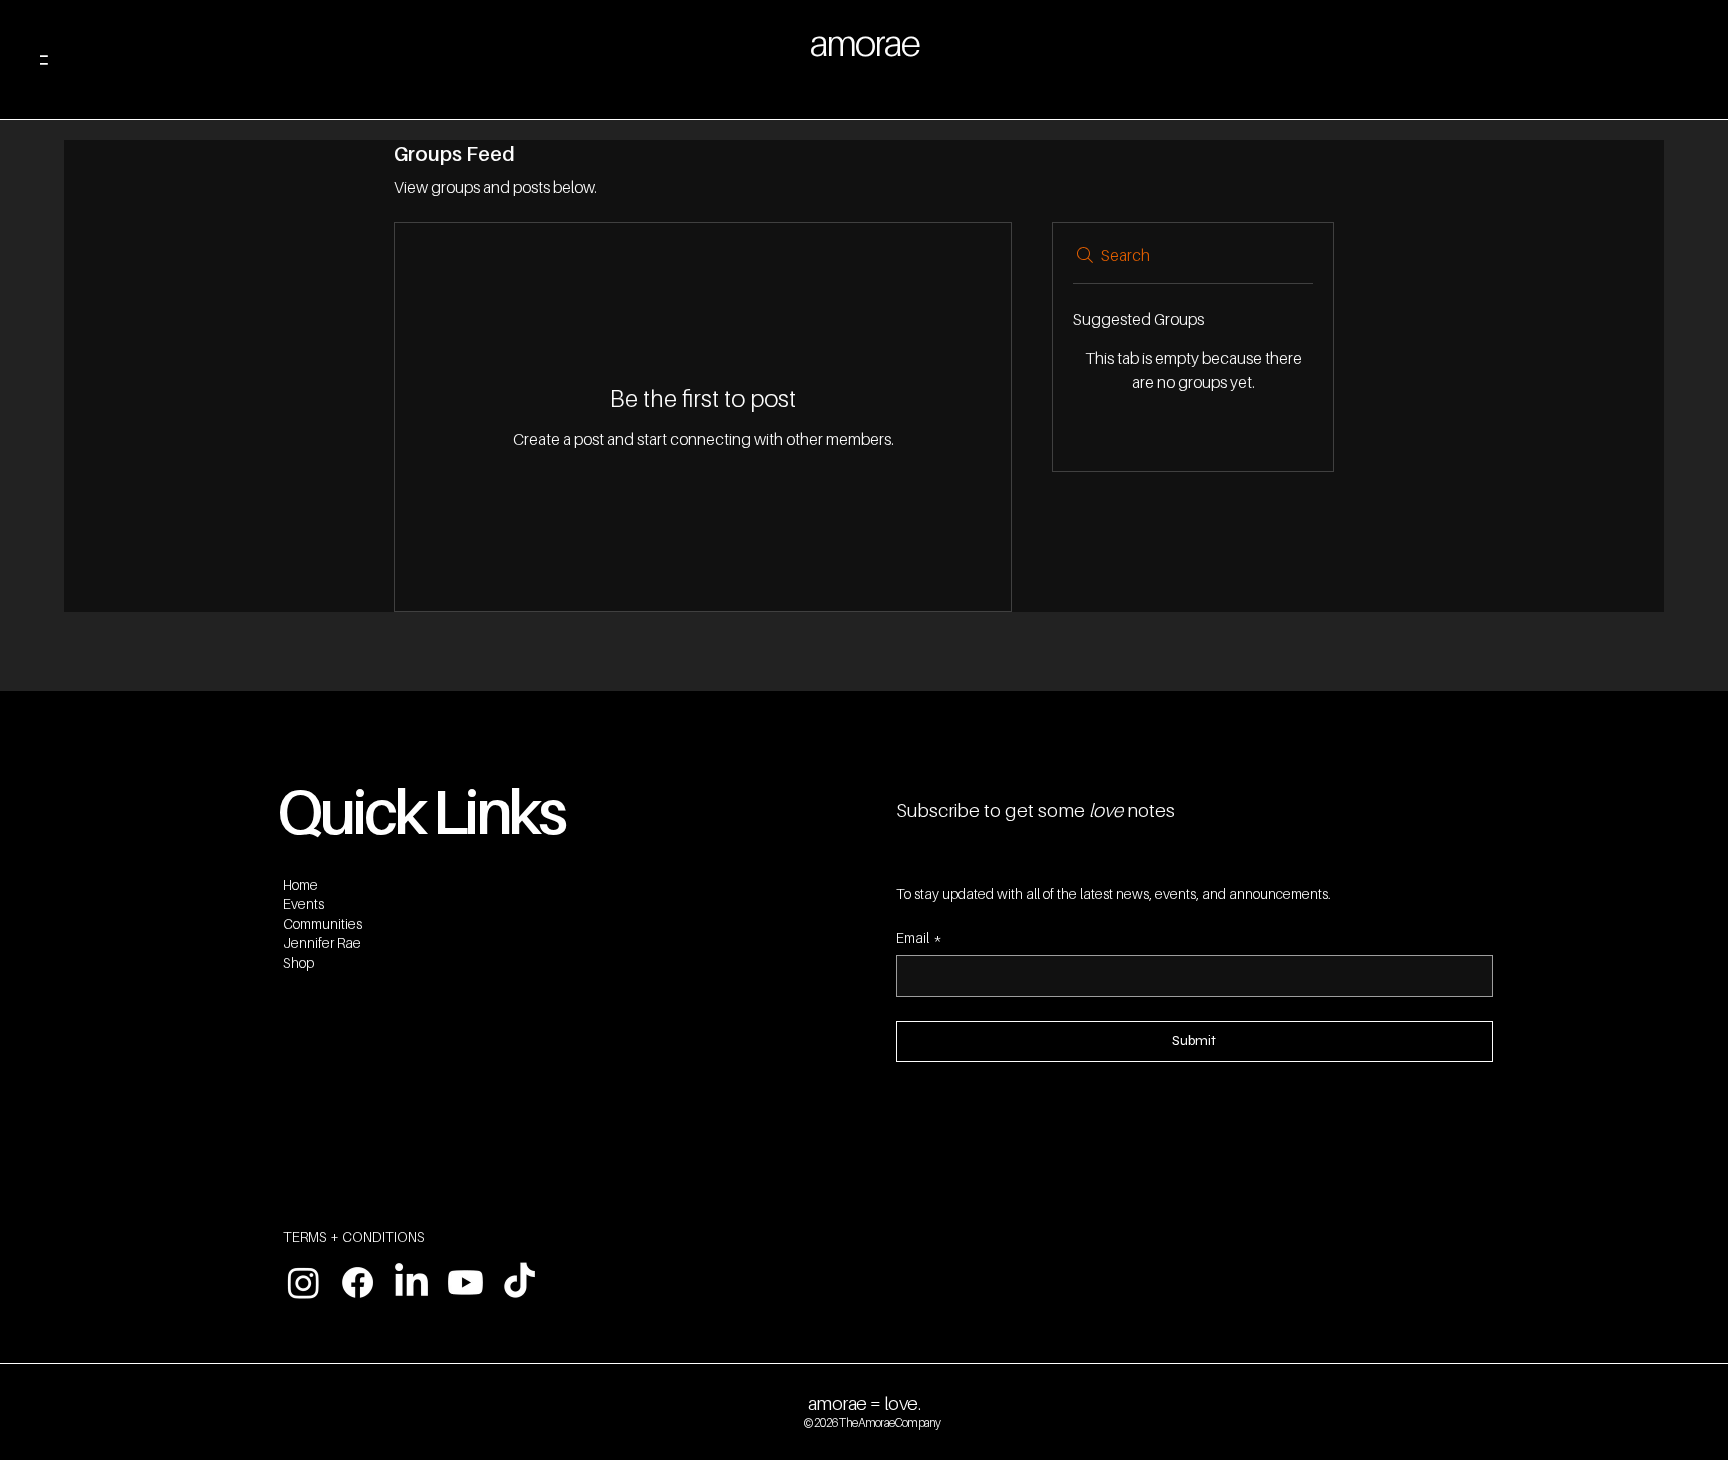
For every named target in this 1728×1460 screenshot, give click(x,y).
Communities (322, 923)
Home (300, 884)
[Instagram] (303, 1282)
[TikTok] (519, 1282)
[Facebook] (357, 1282)
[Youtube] (465, 1282)
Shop (298, 962)
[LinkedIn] (411, 1282)
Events (303, 903)
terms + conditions (354, 1236)
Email (919, 937)
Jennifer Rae (322, 942)
